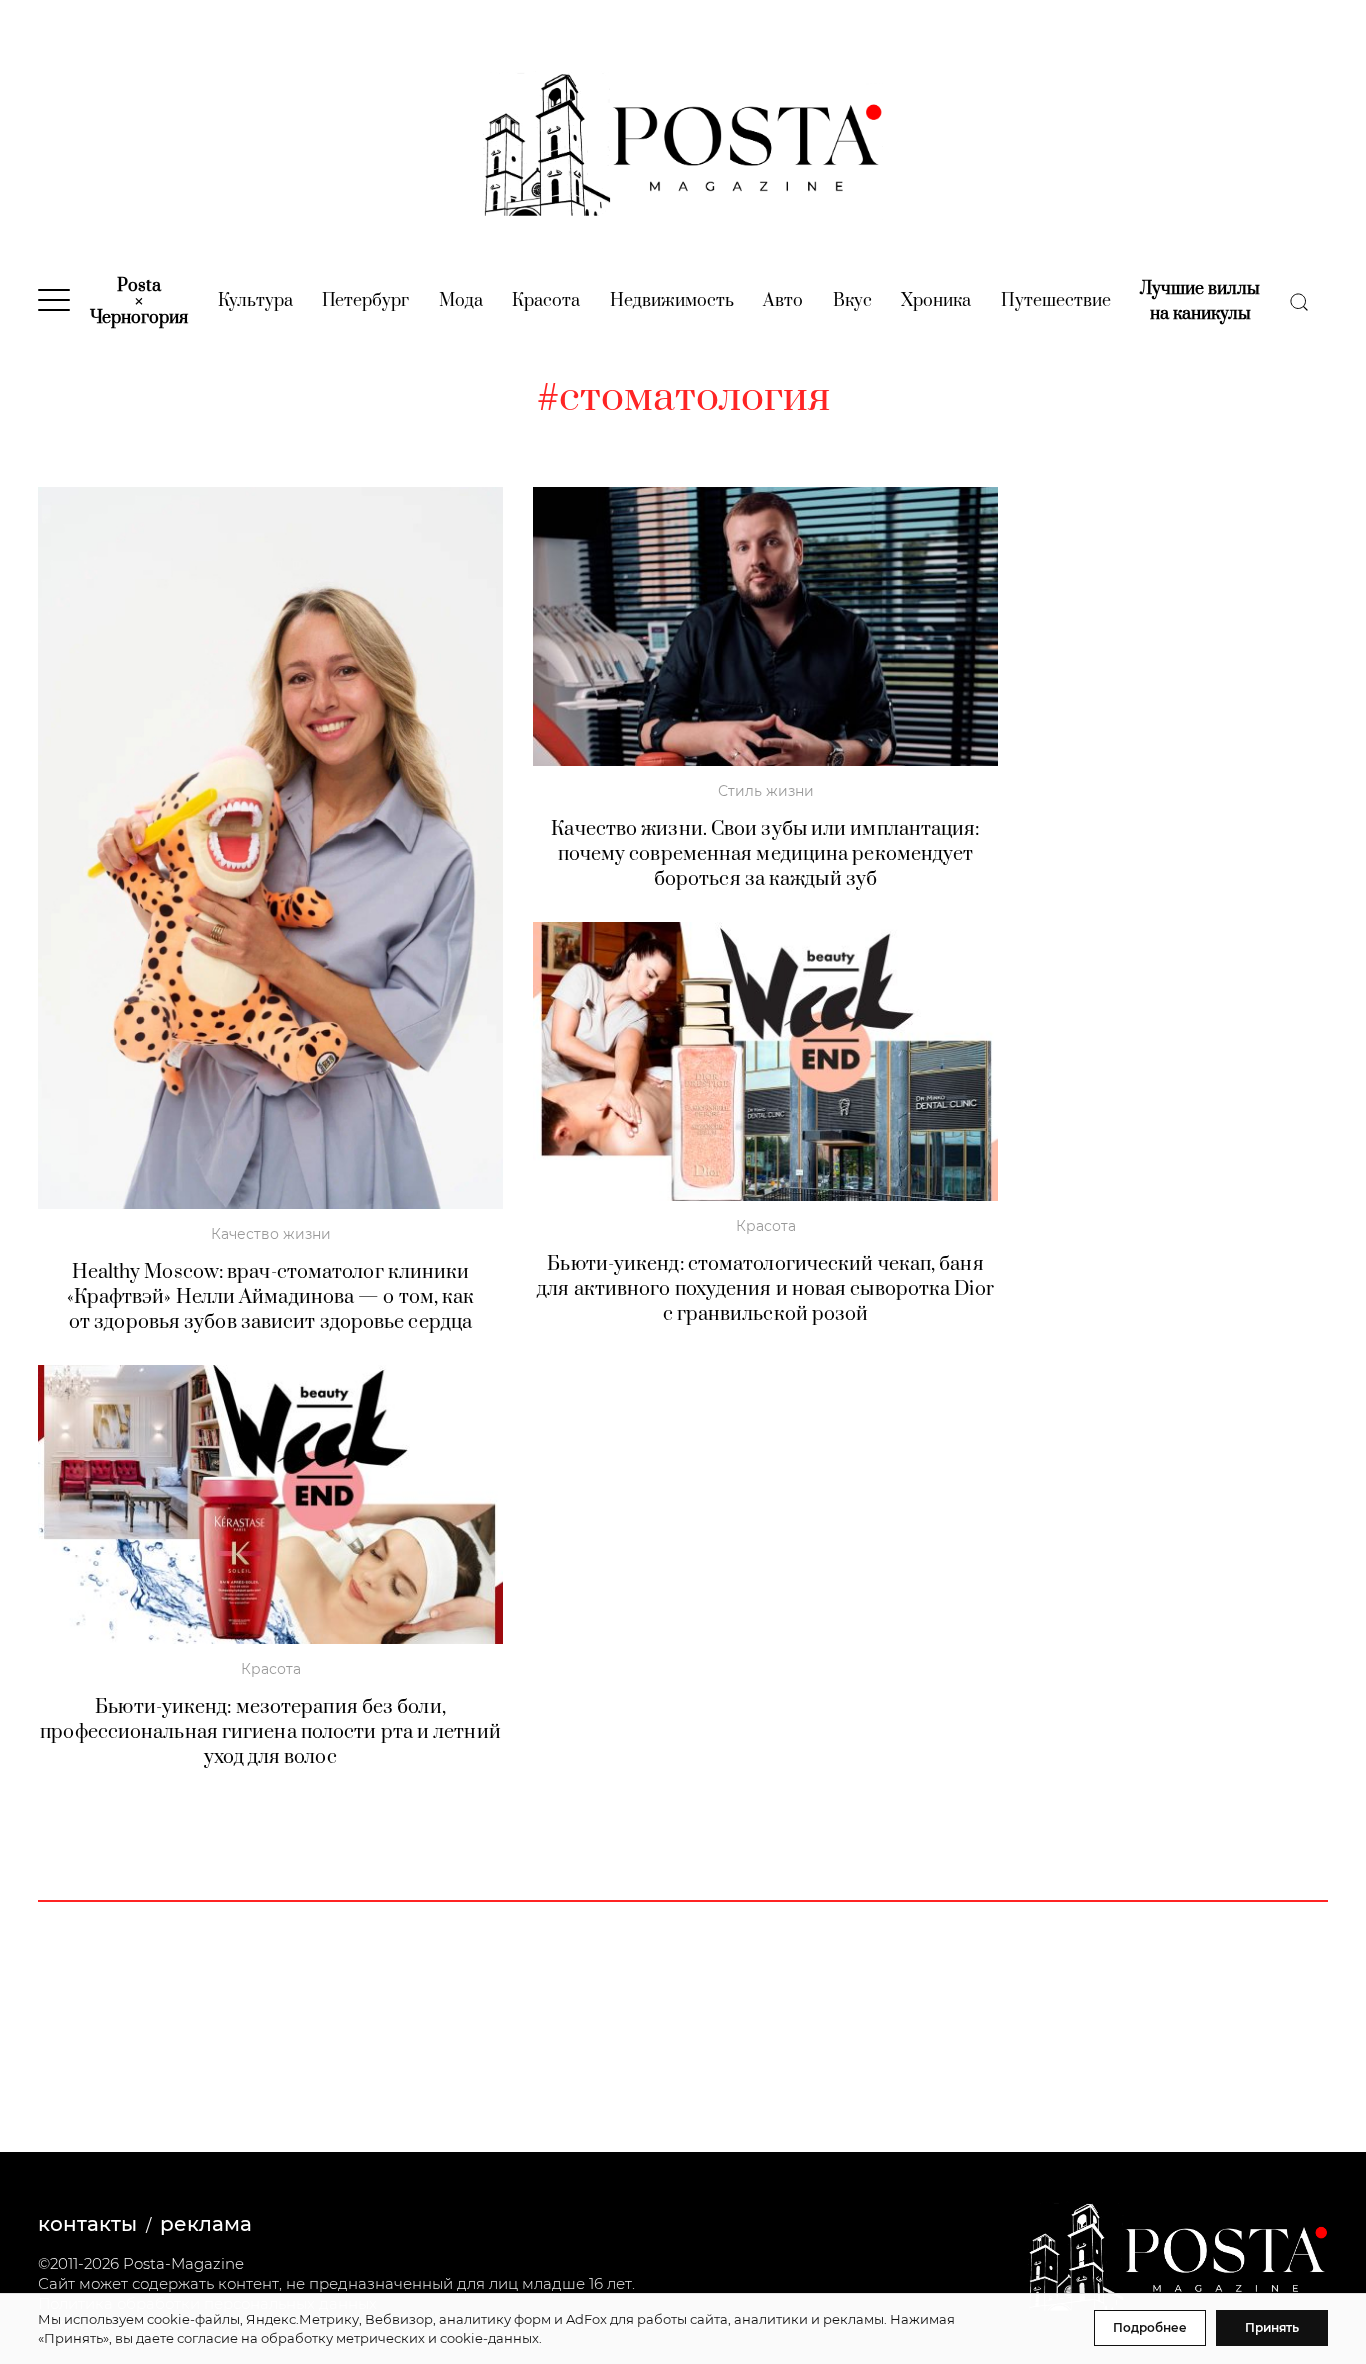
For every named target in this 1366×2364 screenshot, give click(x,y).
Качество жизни (271, 1234)
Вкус (852, 301)
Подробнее (1150, 2327)
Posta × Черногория (139, 302)
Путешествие (1056, 301)
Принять (1272, 2327)
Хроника (936, 301)
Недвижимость (672, 301)
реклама (206, 2224)
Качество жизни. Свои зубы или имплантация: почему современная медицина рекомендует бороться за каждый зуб (765, 854)
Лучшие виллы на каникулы (1200, 301)
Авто (783, 301)
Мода (461, 301)
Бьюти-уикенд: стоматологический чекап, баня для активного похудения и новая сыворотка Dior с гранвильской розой (765, 1289)
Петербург (365, 301)
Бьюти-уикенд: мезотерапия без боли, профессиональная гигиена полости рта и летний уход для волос (270, 1732)
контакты (87, 2224)
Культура (255, 301)
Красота (546, 301)
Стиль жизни (766, 791)
